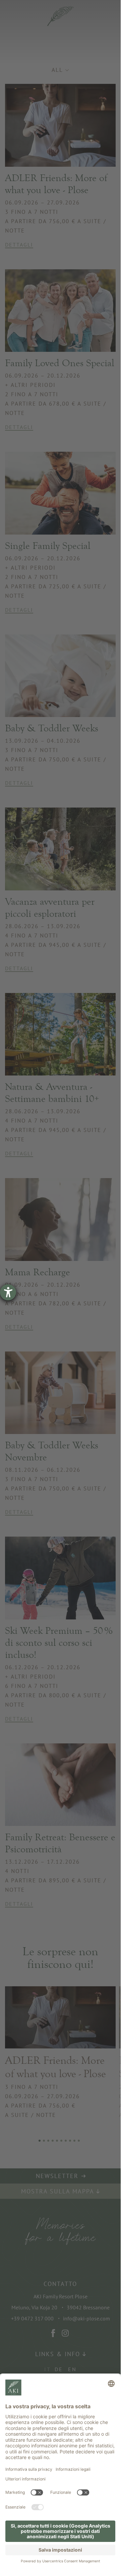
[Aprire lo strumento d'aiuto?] (8, 1292)
